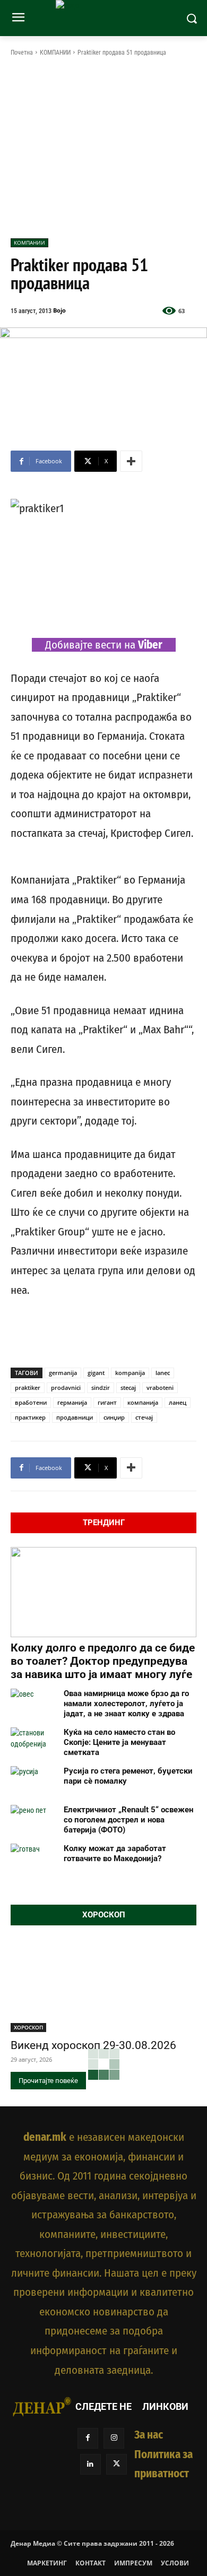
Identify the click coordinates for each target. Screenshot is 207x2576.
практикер (30, 1417)
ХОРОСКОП (28, 2027)
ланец (178, 1402)
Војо (59, 310)
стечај (144, 1417)
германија (72, 1402)
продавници (75, 1417)
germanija (63, 1373)
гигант (107, 1402)
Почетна (22, 53)
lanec (163, 1373)
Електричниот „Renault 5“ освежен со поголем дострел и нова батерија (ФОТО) (128, 1820)
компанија (143, 1402)
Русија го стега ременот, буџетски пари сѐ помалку (128, 1776)
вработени (31, 1402)
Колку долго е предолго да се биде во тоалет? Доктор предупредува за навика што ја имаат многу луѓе (103, 1661)
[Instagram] (114, 2438)
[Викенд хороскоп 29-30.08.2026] (103, 1986)
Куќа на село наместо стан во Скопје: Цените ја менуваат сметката (119, 1742)
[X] (117, 2464)
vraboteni (160, 1388)
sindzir (101, 1388)
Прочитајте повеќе (48, 2081)
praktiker (28, 1388)
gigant (96, 1373)
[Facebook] (88, 2438)
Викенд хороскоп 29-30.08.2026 (93, 2045)
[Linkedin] (90, 2464)
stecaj (128, 1388)
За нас (149, 2435)
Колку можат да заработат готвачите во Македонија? (115, 1853)
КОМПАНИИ (55, 53)
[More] (131, 461)
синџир (114, 1417)
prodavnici (66, 1388)
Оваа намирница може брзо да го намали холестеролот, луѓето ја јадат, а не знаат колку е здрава (126, 1704)
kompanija (130, 1373)
